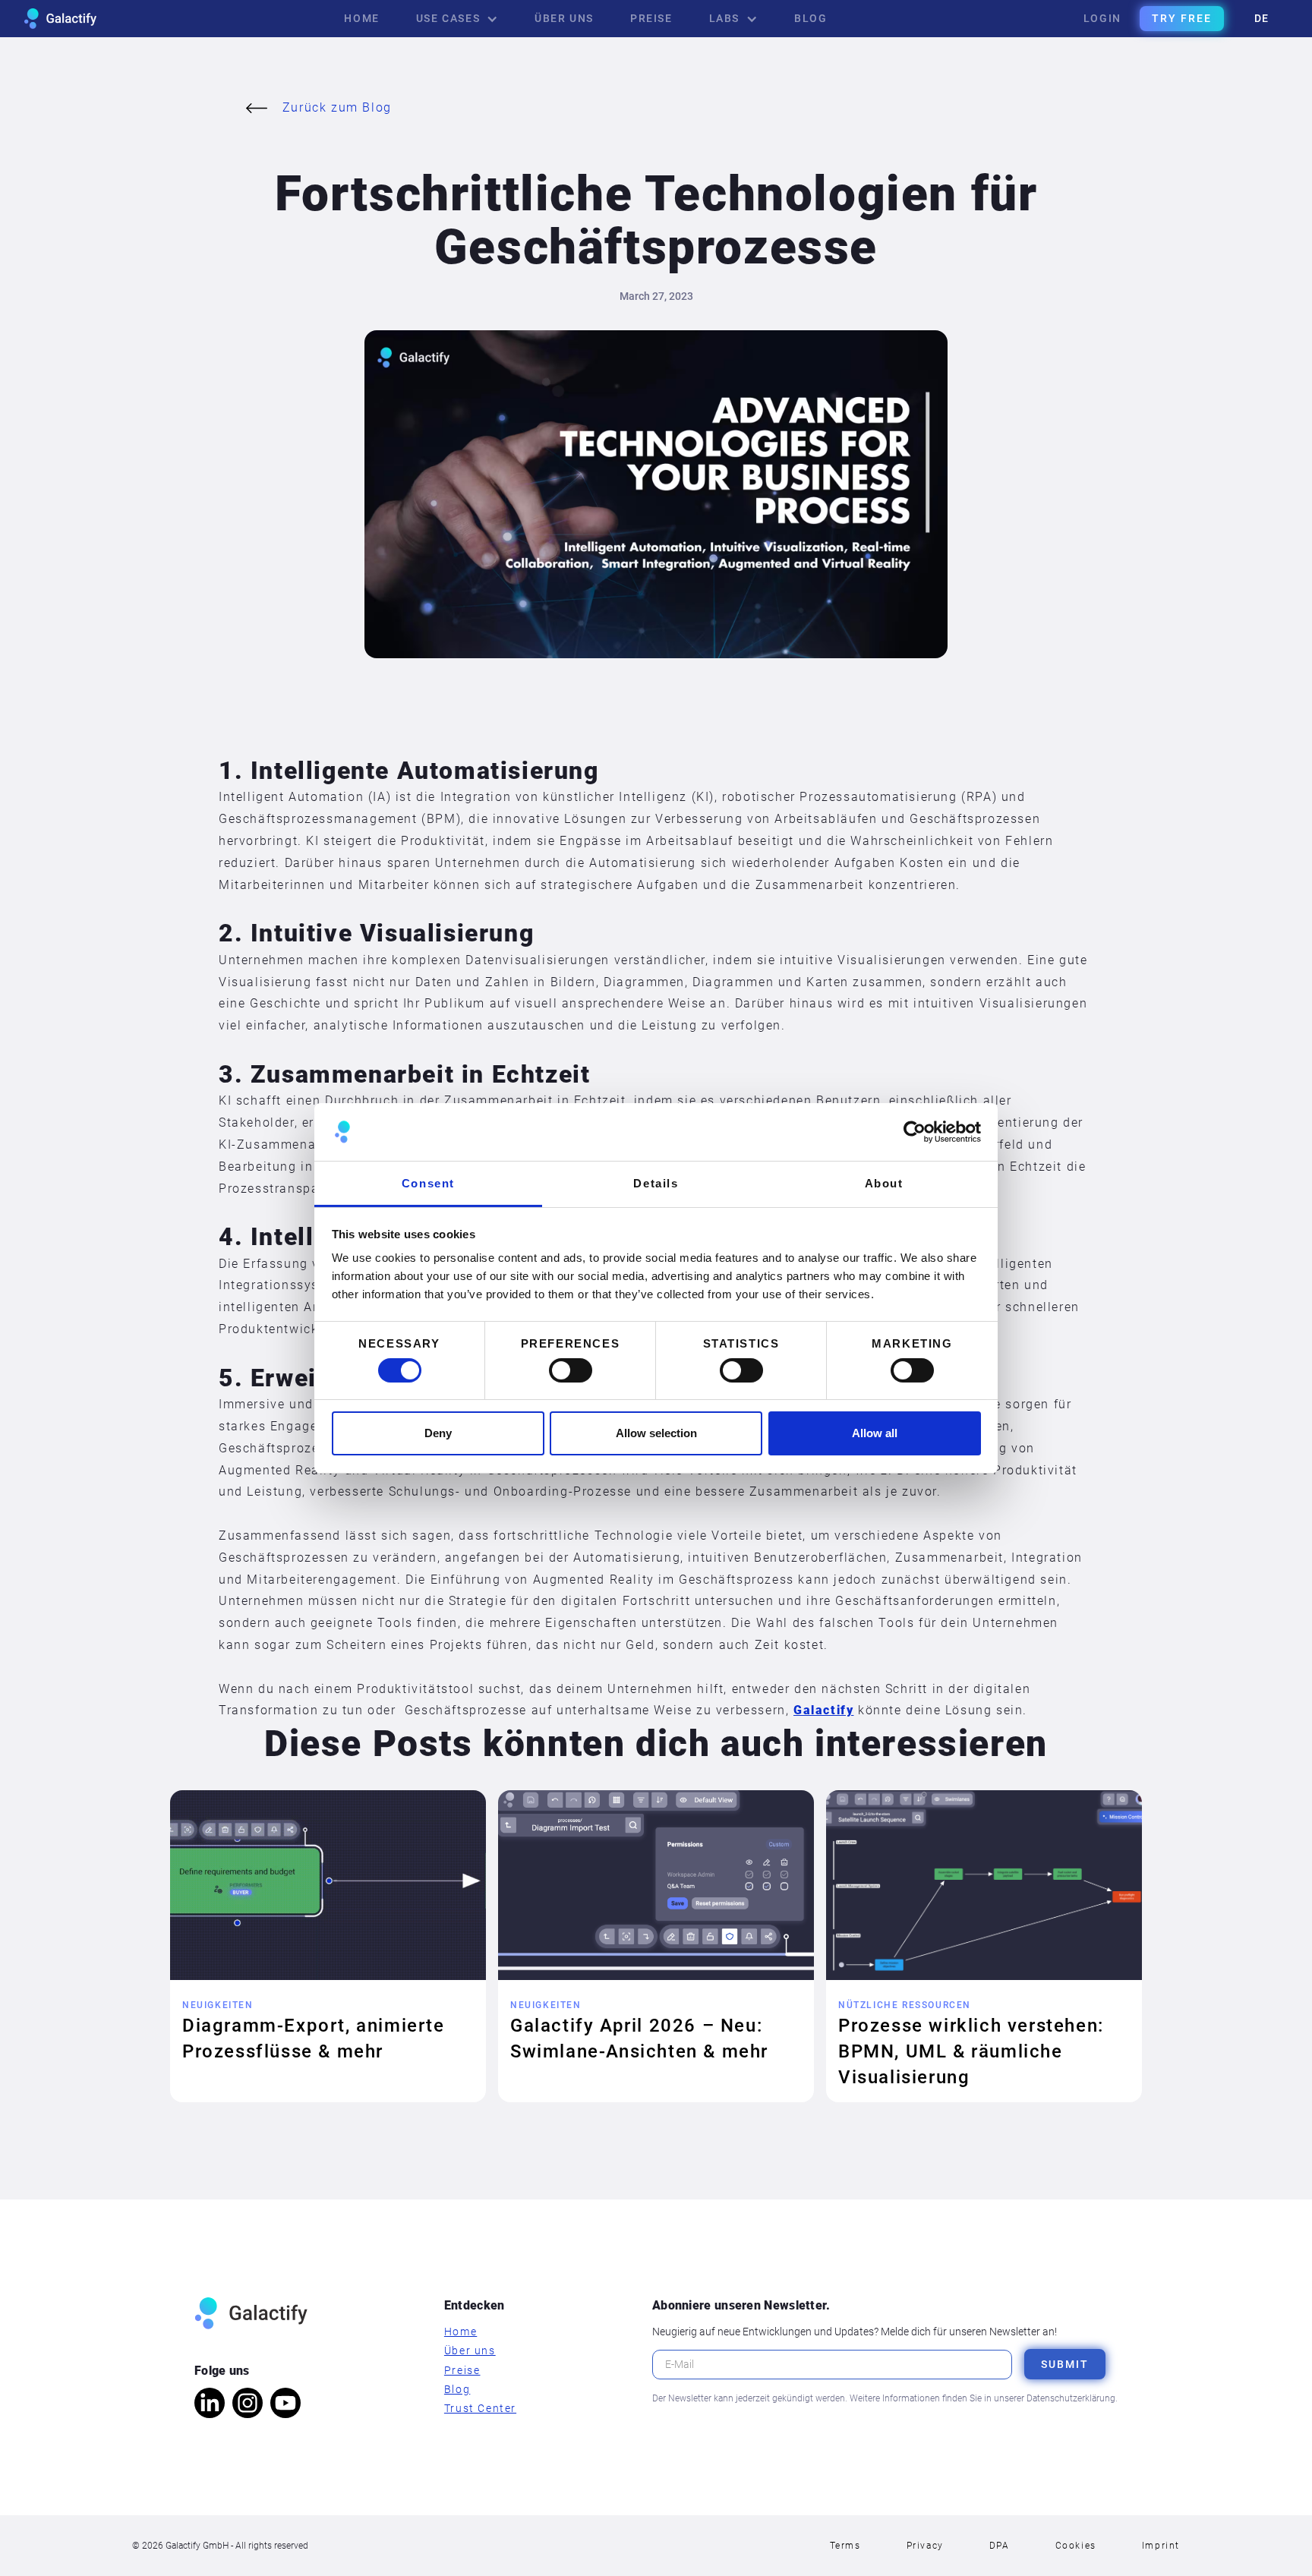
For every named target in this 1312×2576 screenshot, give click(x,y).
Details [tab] (656, 1183)
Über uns (470, 2351)
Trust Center (480, 2408)
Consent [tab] (428, 1183)
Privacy (925, 2546)
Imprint (1161, 2546)
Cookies (1076, 2546)
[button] (457, 19)
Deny (438, 1433)
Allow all (875, 1433)
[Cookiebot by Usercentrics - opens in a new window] (915, 1132)
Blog (457, 2389)
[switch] (571, 1370)
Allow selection (656, 1433)
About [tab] (884, 1183)
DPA (1000, 2546)
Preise (462, 2370)
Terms (845, 2546)
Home (460, 2332)
